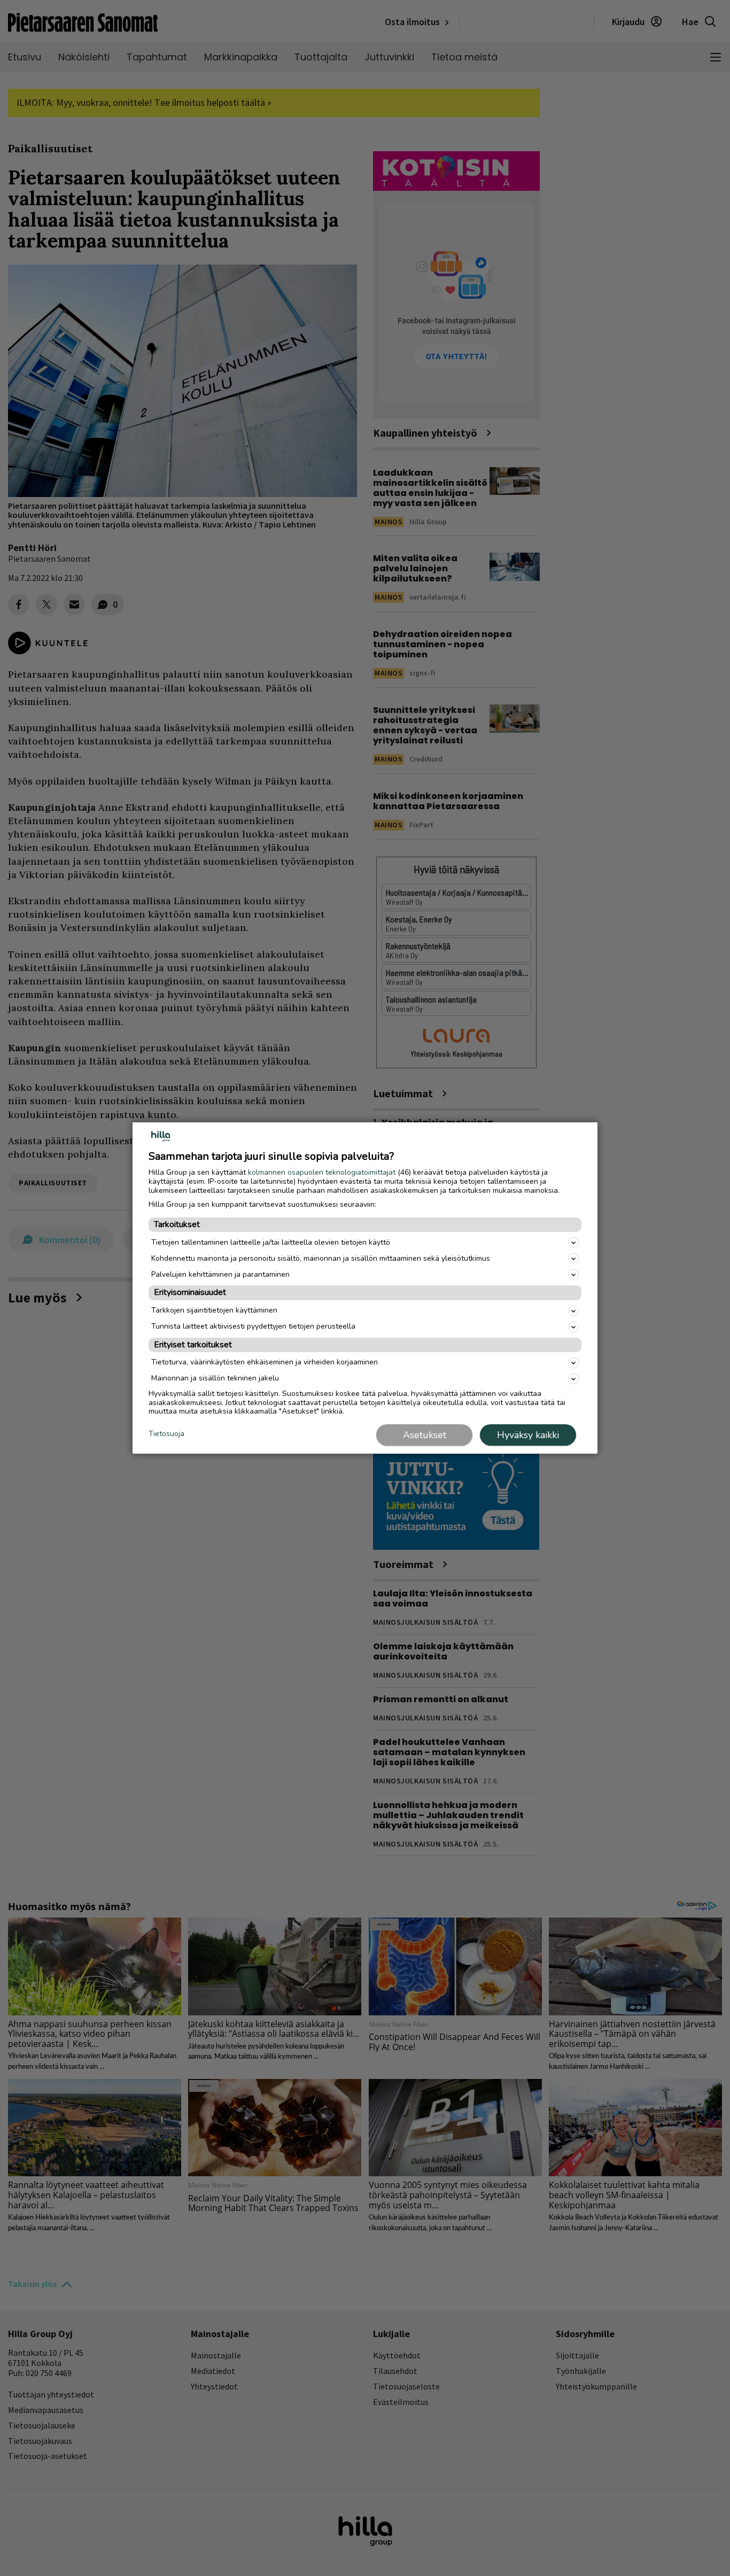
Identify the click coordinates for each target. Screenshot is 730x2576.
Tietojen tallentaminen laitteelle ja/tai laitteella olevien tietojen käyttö (271, 1242)
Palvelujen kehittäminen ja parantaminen (220, 1274)
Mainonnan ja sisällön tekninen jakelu (215, 1378)
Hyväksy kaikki (528, 1435)
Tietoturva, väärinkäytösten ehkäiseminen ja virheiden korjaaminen (265, 1362)
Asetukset (425, 1435)
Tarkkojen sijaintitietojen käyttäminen (214, 1310)
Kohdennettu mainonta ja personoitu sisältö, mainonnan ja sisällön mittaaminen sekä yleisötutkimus (321, 1258)
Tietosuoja (166, 1434)
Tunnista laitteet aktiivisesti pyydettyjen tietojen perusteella (253, 1326)
